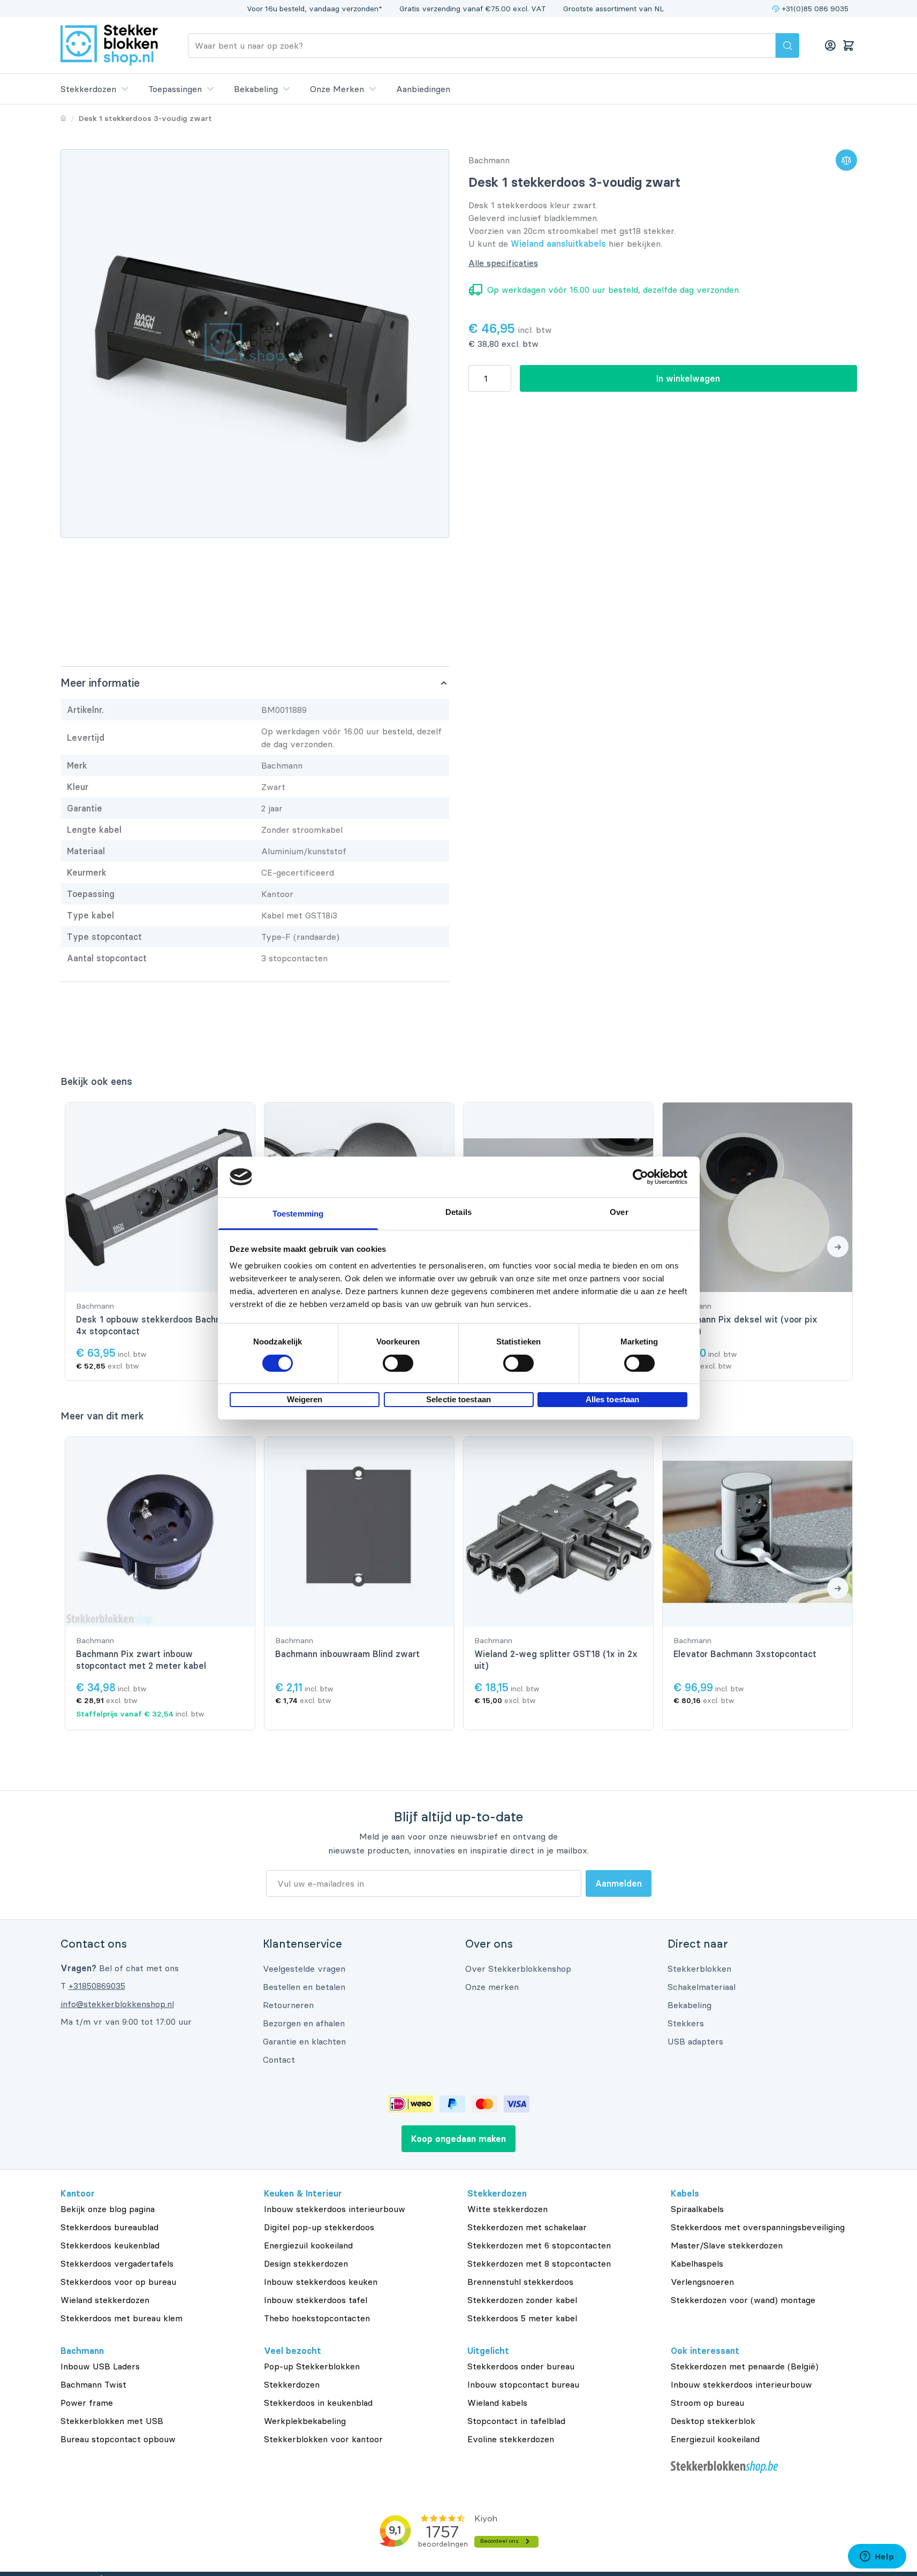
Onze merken (492, 1987)
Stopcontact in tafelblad (516, 2421)
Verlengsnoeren (702, 2282)
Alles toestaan (612, 1399)
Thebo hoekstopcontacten (317, 2318)
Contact (279, 2060)
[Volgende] (838, 1247)
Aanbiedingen (423, 89)
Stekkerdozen (88, 89)
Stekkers (686, 2023)
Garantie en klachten (304, 2041)
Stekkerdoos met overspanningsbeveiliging (758, 2227)
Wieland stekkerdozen (105, 2300)
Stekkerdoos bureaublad (109, 2227)
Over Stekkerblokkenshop (518, 1969)
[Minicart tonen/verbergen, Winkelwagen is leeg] (848, 45)
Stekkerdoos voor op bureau (118, 2282)
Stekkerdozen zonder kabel (522, 2300)
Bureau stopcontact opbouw (118, 2439)
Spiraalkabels (697, 2209)
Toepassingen (175, 89)
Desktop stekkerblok (713, 2421)
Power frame (87, 2403)
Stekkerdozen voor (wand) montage (743, 2300)
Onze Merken (337, 89)
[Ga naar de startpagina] (109, 45)
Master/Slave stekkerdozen (727, 2245)
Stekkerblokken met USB (112, 2421)
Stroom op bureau (707, 2403)
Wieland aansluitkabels (558, 244)
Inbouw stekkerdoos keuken (321, 2282)
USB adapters (695, 2041)
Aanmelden (619, 1883)
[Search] (787, 45)
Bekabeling (256, 89)
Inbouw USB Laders (100, 2366)
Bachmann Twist (93, 2384)
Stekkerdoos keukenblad (110, 2245)
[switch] (398, 1363)
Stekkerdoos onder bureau (521, 2366)
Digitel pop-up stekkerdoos (319, 2227)
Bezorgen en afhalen (304, 2023)
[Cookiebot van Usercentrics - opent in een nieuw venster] (641, 1177)
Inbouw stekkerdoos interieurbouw (335, 2209)
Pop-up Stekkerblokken (312, 2366)
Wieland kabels (497, 2403)
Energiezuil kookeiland (308, 2245)
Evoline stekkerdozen (511, 2439)
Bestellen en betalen (304, 1987)
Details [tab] (458, 1212)
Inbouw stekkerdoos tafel (316, 2300)
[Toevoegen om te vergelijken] (846, 160)
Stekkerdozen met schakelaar (527, 2227)
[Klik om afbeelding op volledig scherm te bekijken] (255, 344)
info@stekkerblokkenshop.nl (117, 2004)
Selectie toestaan (458, 1399)
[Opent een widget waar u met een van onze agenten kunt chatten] (877, 2557)
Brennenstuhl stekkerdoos (520, 2282)
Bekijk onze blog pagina (108, 2209)
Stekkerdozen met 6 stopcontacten (539, 2245)
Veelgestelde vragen (304, 1969)
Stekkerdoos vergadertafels (117, 2263)
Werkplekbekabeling (305, 2421)
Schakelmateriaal (702, 1987)
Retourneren (288, 2005)
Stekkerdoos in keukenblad (318, 2403)
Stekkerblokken (699, 1969)
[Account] (830, 45)
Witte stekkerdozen (507, 2209)
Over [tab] (619, 1212)
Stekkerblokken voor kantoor (323, 2439)
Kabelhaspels (697, 2263)
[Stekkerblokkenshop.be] (764, 2467)
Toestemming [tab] (298, 1214)
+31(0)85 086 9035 (815, 9)
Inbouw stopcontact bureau (523, 2384)
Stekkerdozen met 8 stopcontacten (539, 2263)
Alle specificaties (503, 263)
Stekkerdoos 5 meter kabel (522, 2318)
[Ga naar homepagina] (63, 118)
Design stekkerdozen (306, 2263)
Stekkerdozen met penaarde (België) (745, 2366)
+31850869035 (97, 1986)
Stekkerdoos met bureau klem (122, 2318)
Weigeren (305, 1399)
